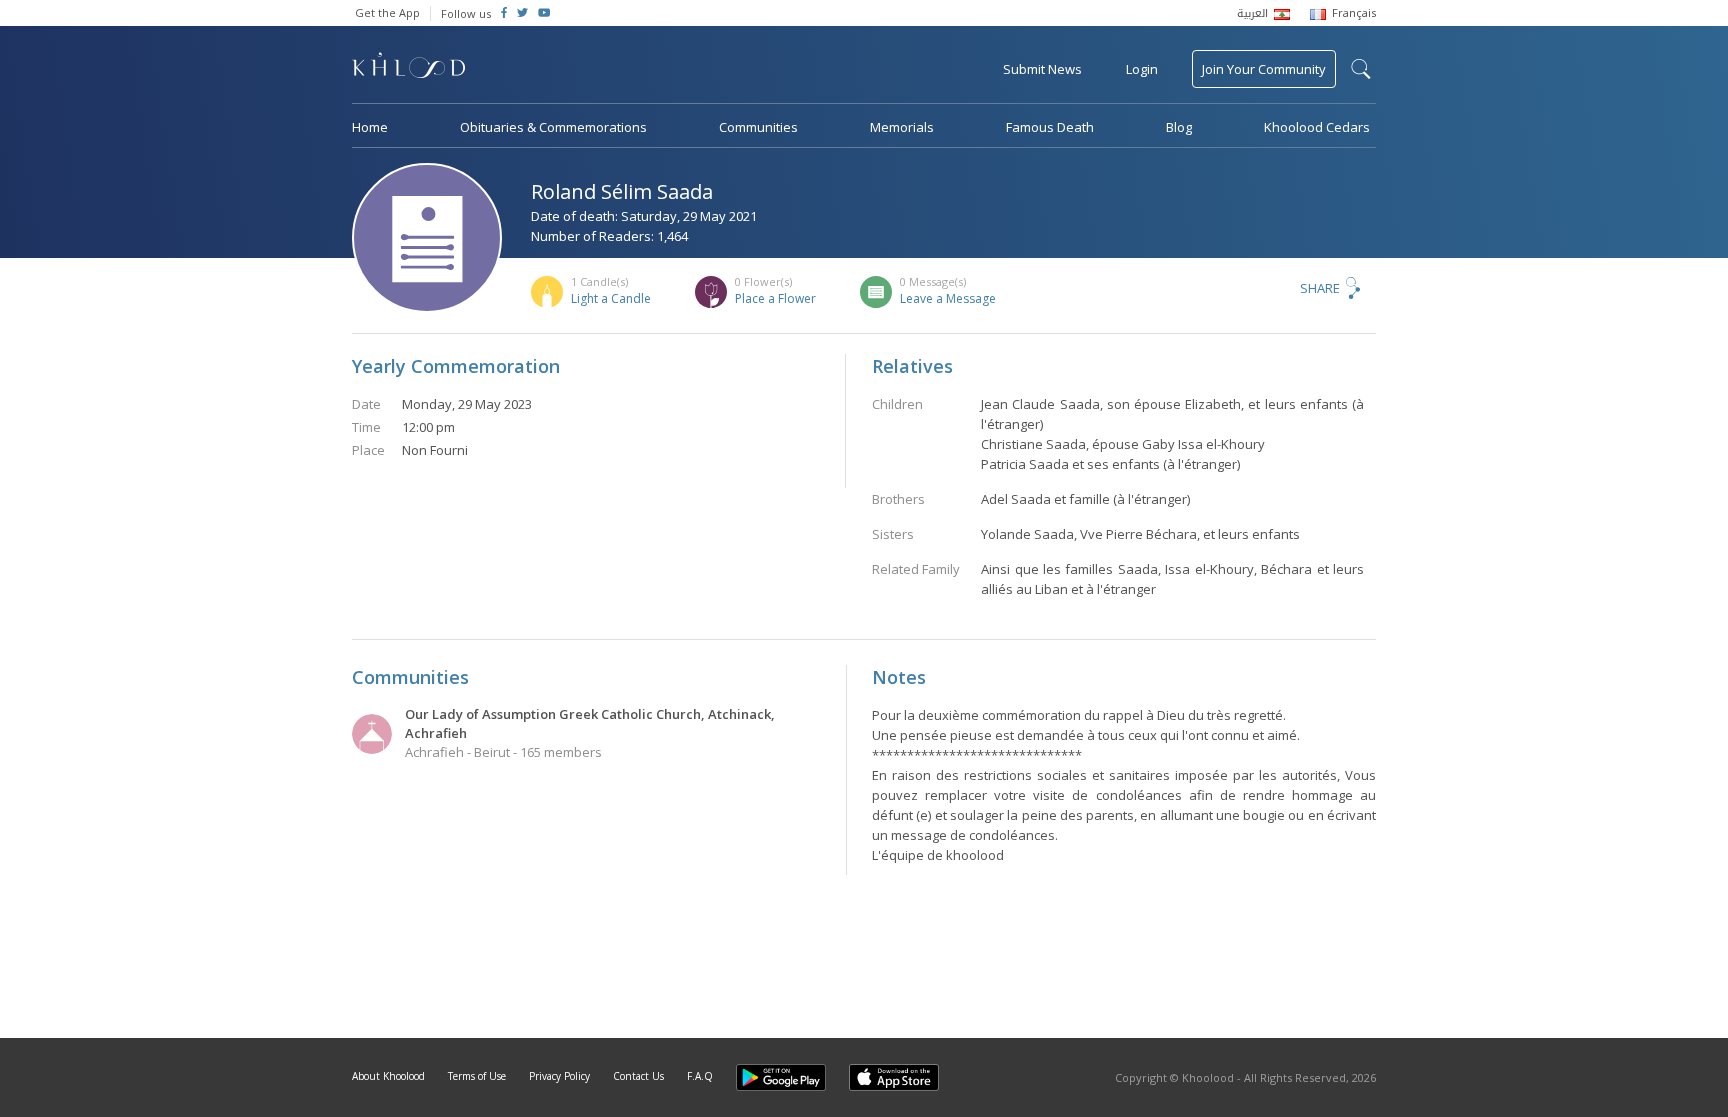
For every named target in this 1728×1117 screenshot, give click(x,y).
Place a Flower (775, 298)
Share (1320, 288)
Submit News (1042, 69)
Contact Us (638, 1076)
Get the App (387, 12)
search (1361, 69)
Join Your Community (1264, 69)
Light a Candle (611, 298)
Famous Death (1050, 127)
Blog (1179, 127)
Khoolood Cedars (1317, 127)
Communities (758, 127)
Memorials (902, 127)
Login (1142, 69)
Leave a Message (948, 298)
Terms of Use (477, 1076)
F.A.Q (700, 1076)
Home (370, 127)
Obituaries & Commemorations (553, 127)
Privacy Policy (559, 1076)
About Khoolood (388, 1076)
